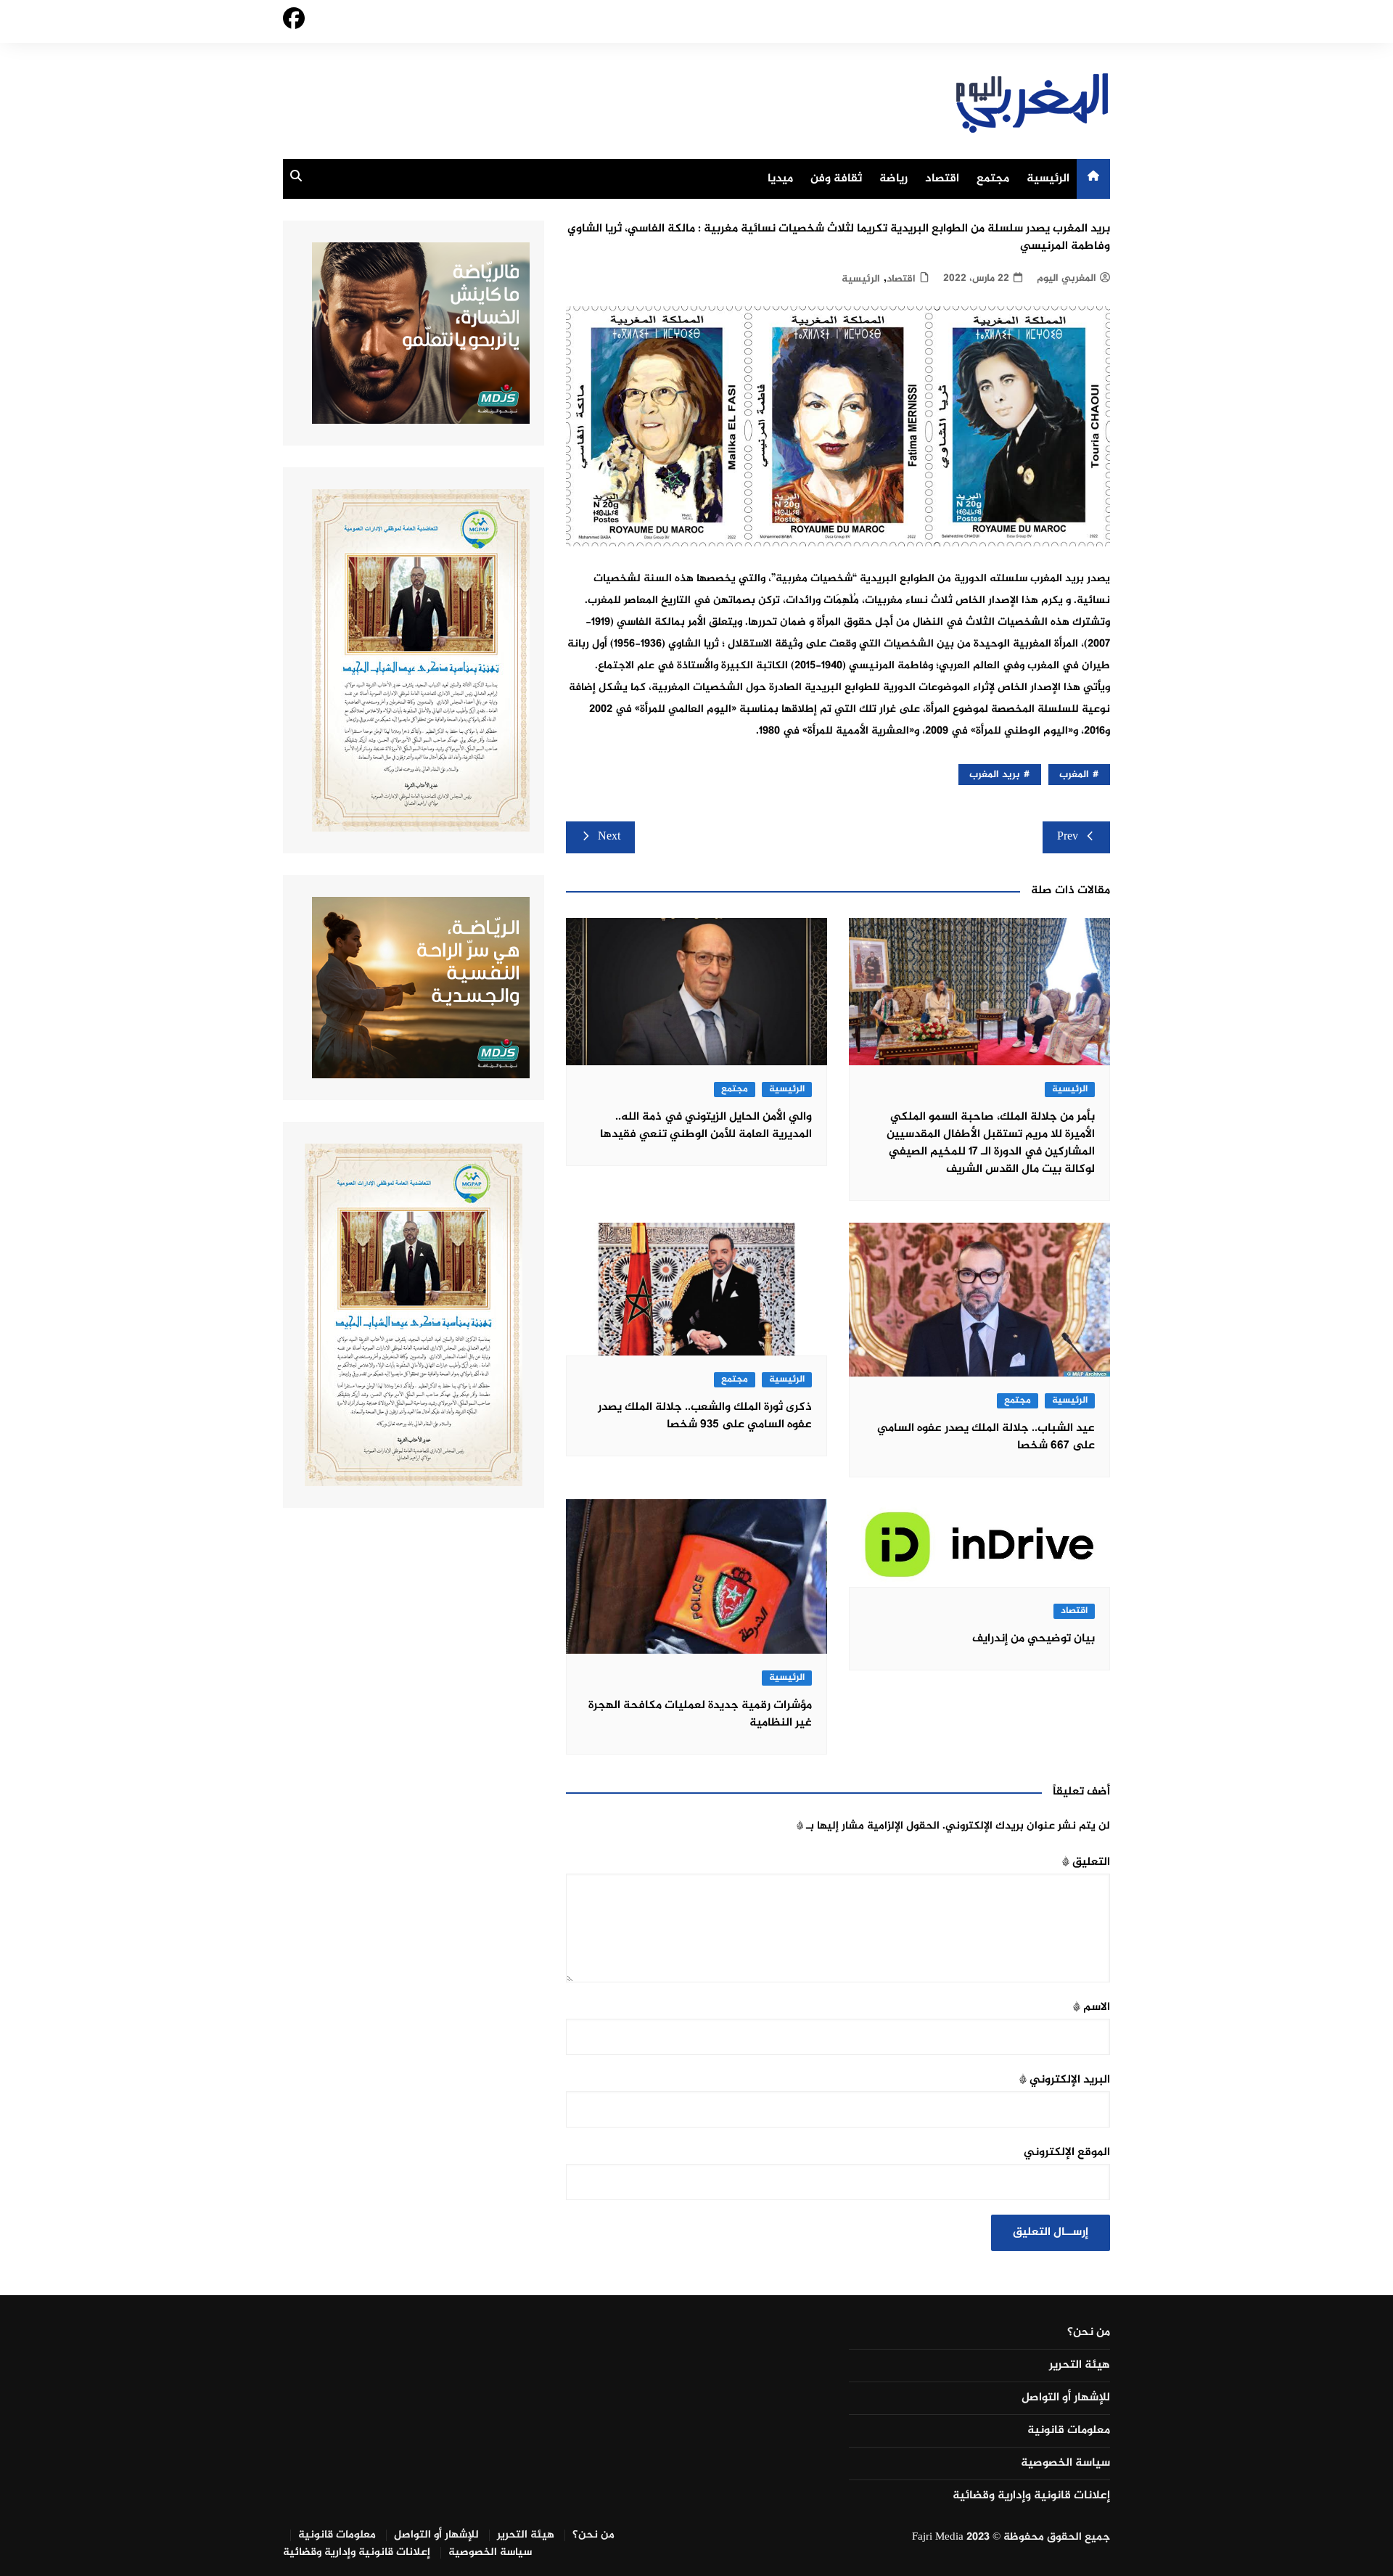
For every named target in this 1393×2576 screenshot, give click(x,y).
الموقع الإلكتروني (1067, 2153)
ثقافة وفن (836, 179)
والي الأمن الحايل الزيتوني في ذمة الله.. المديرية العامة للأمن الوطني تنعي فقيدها (706, 1126)
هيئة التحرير (1080, 2366)
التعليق (1086, 1862)
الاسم (1092, 2007)
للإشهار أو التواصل (1066, 2398)
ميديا (780, 179)
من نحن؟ (1089, 2333)
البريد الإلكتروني (1065, 2080)
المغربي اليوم (1067, 278)
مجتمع (993, 179)
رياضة (893, 179)
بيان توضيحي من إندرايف (1034, 1639)
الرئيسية (1048, 179)
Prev (1068, 837)
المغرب (1074, 775)
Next (609, 837)
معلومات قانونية (1069, 2431)
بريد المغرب (995, 775)
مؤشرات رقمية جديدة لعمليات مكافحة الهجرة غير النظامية (700, 1714)
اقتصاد (942, 179)
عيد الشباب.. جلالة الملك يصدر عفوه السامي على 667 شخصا (986, 1437)
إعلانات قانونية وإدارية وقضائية (1031, 2496)
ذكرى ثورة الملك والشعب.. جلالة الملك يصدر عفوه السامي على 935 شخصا (705, 1416)
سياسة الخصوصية (1065, 2464)
